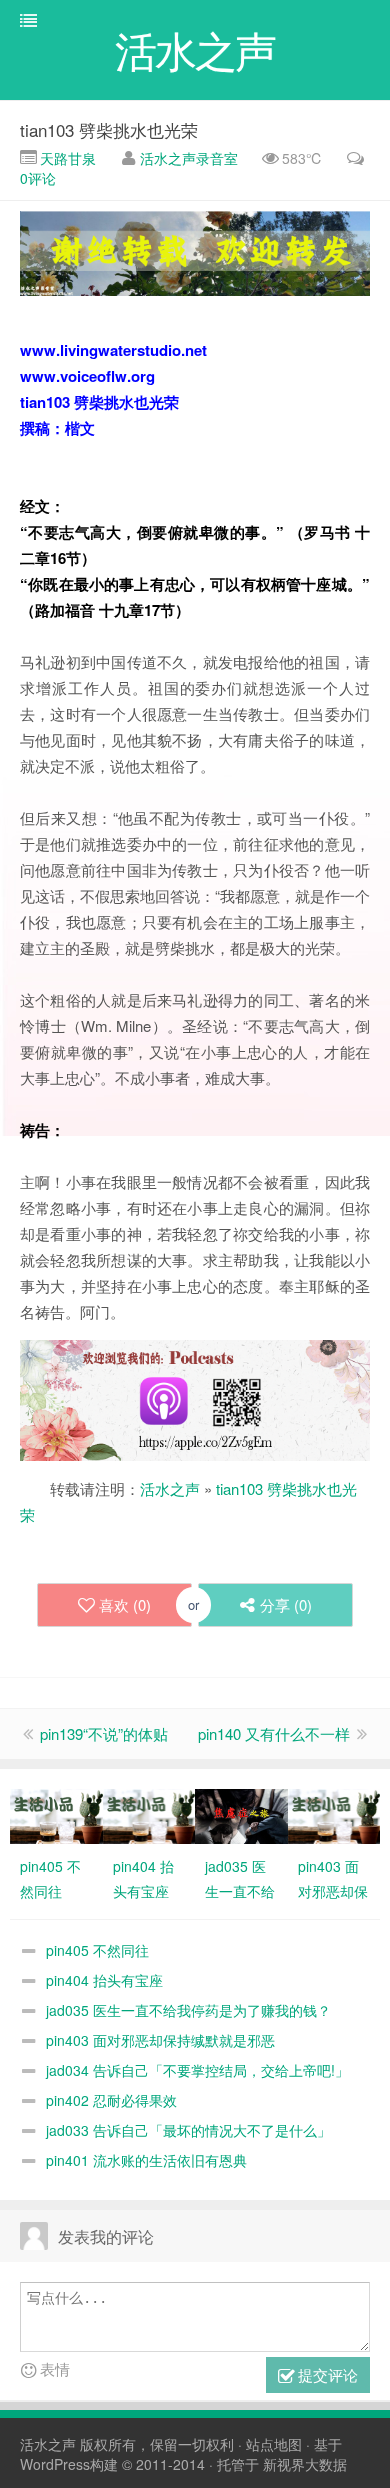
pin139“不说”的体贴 (104, 1733)
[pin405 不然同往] (56, 1814)
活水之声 (170, 1488)
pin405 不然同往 (97, 1950)
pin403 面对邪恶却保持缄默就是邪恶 (160, 2040)
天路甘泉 (66, 158)
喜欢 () (125, 1604)
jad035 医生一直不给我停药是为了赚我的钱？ (188, 2010)
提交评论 (326, 2374)
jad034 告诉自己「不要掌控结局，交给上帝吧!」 (197, 2070)
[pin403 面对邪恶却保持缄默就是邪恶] (334, 1814)
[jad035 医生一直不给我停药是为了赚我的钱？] (241, 1814)
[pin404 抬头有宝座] (149, 1814)
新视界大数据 (305, 2464)
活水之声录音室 (189, 158)
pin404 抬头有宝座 (104, 1980)
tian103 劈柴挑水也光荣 (109, 129)
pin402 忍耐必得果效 (111, 2100)
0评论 (38, 178)
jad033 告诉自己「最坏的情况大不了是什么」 (188, 2130)
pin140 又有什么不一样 (274, 1733)
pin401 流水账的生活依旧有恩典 (146, 2160)
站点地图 (274, 2444)
